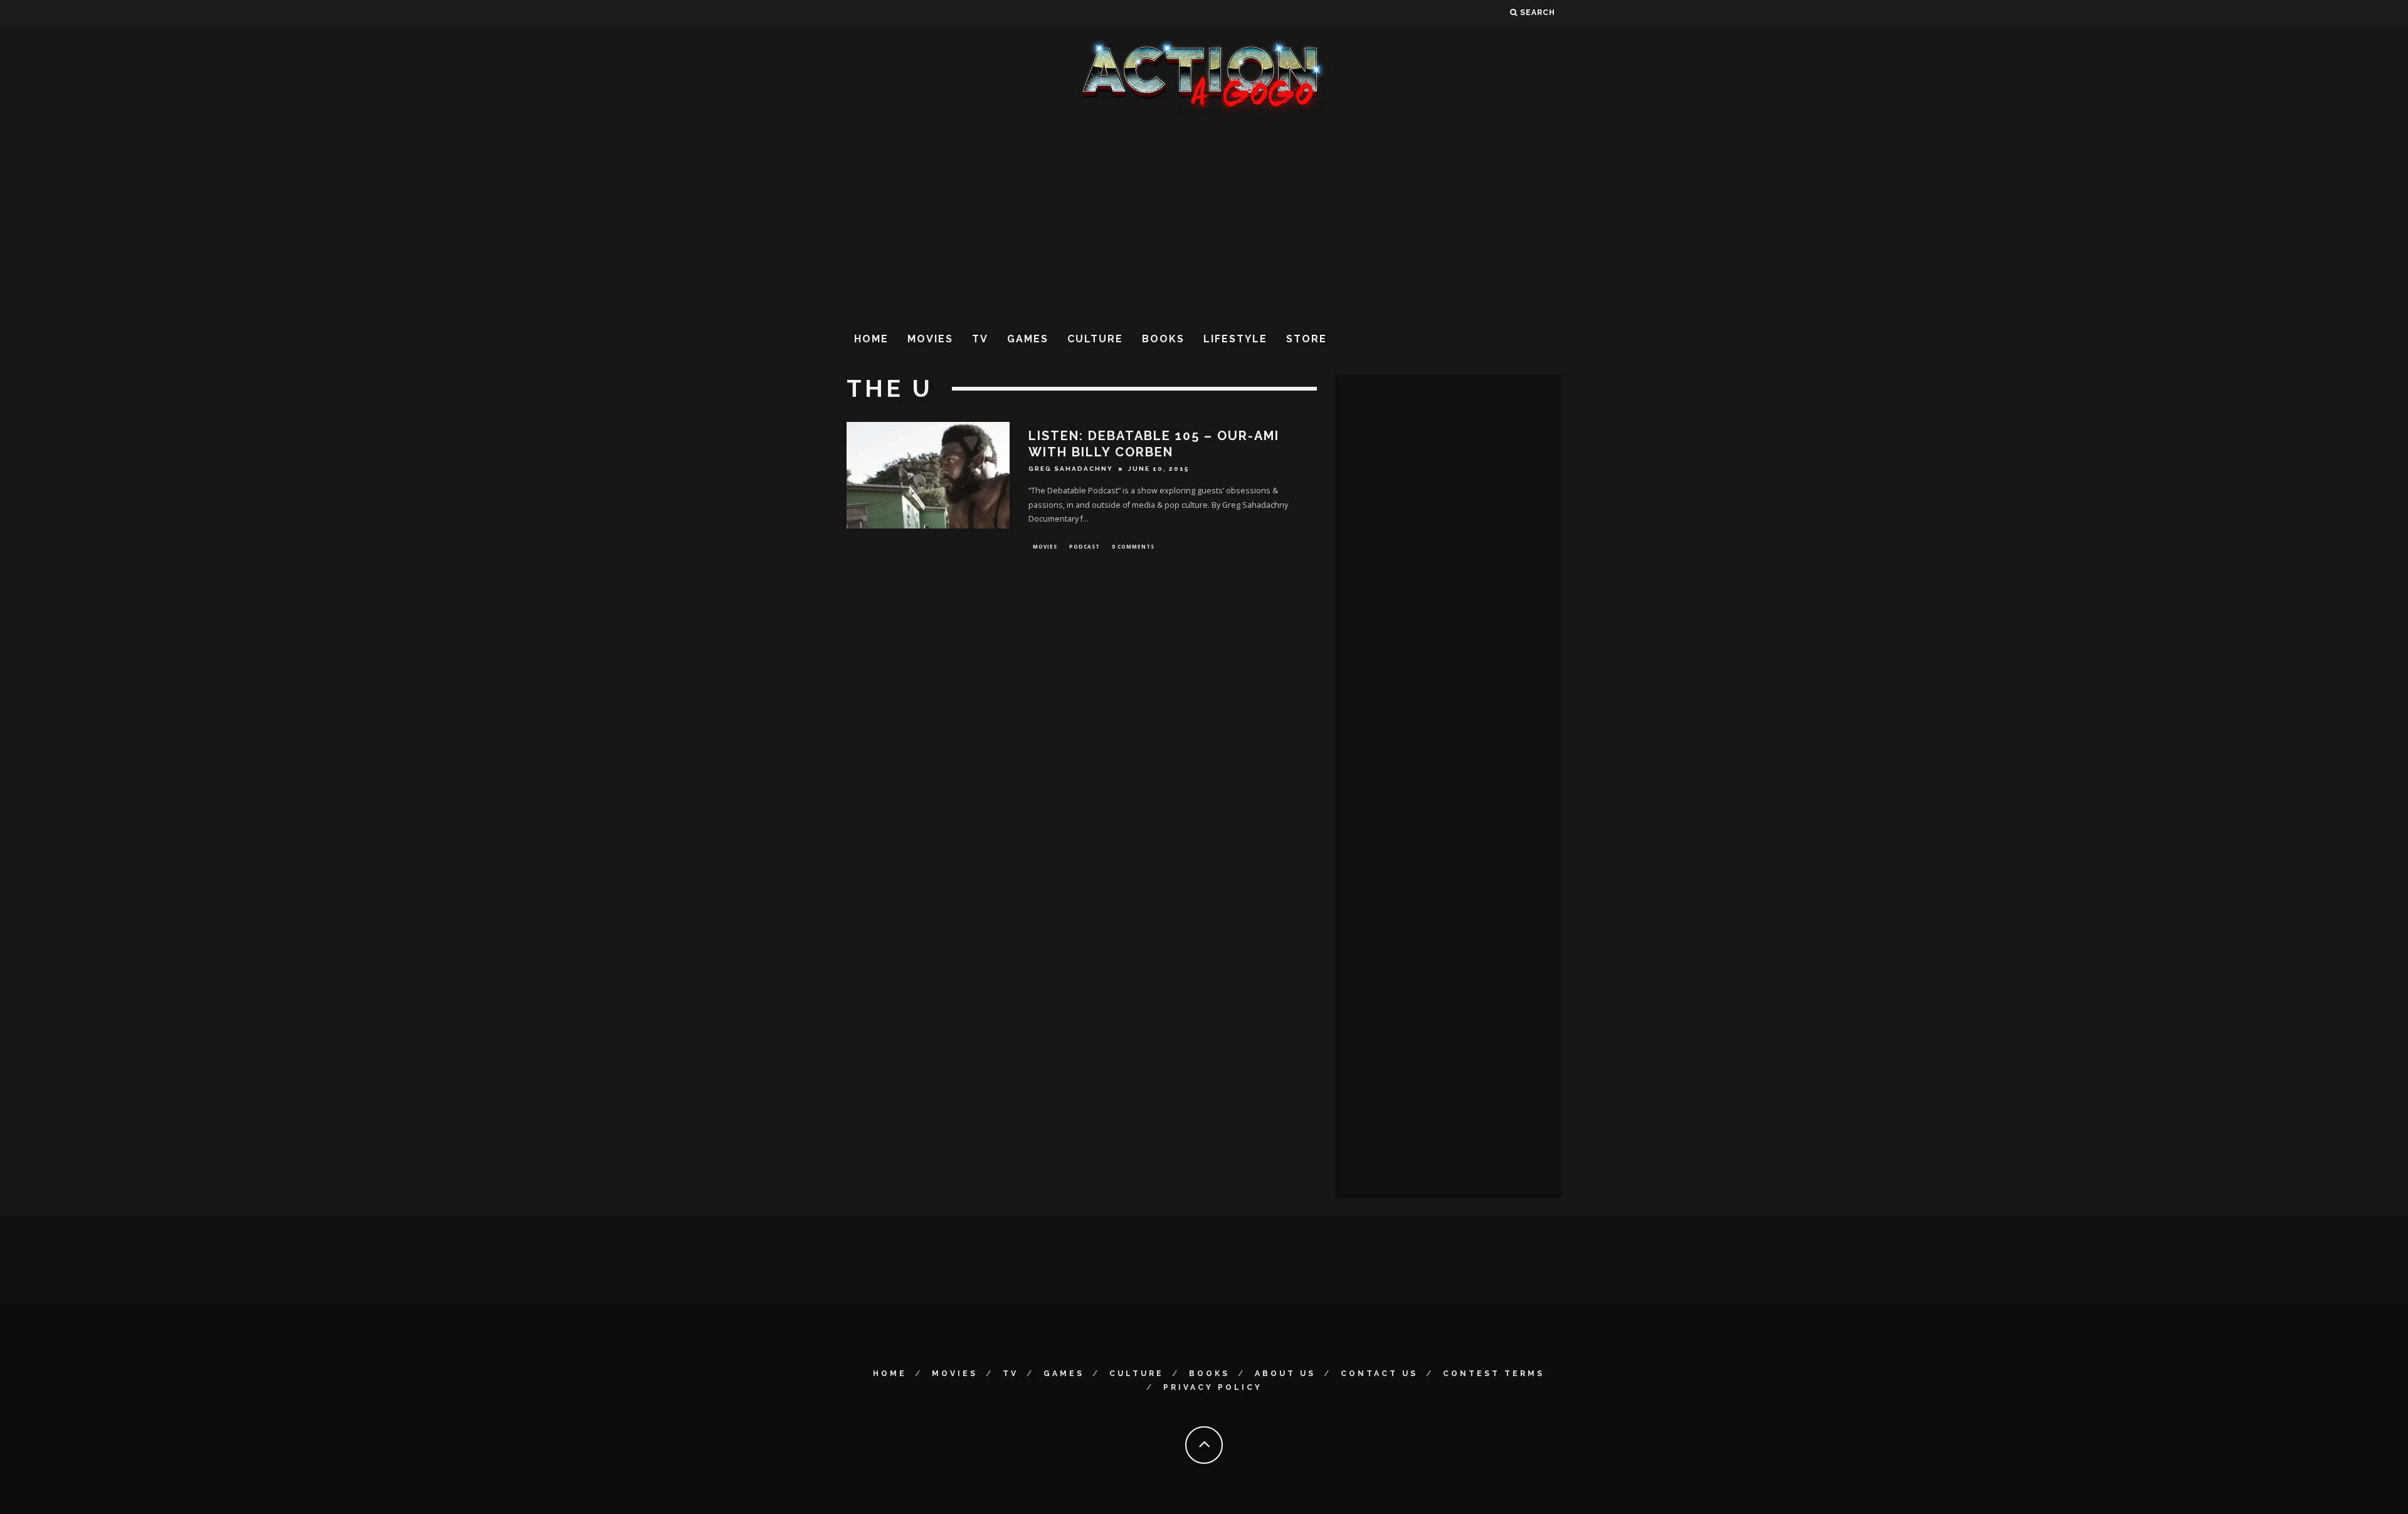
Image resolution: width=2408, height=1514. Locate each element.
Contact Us (1379, 1374)
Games (1028, 339)
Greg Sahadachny (1071, 469)
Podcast (1085, 546)
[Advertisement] (1204, 219)
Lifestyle (1235, 339)
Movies (930, 339)
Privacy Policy (1213, 1387)
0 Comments (1133, 546)
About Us (1285, 1374)
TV (980, 339)
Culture (1095, 339)
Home (871, 339)
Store (1307, 339)
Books (1163, 339)
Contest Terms (1494, 1374)
